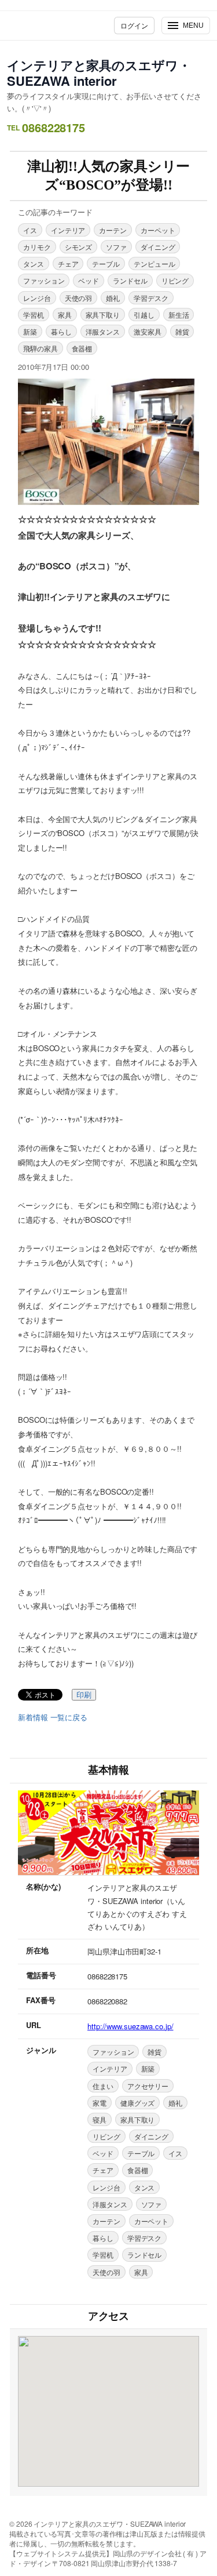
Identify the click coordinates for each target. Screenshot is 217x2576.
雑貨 (182, 331)
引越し (144, 315)
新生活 (179, 315)
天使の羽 (79, 298)
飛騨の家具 (41, 348)
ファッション (44, 280)
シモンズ (79, 247)
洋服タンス (103, 331)
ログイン (134, 25)
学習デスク (151, 298)
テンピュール (154, 264)
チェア (68, 264)
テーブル (106, 264)
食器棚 (82, 348)
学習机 (34, 315)
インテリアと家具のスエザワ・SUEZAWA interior (99, 73)
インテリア (68, 230)
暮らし (61, 331)
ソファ (116, 247)
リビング (175, 280)
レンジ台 (37, 298)
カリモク (37, 247)
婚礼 (113, 298)
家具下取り (103, 315)
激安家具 (148, 331)
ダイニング (158, 247)
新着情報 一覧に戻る (53, 1717)
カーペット (158, 230)
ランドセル (130, 280)
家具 (65, 315)
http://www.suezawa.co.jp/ (130, 2026)
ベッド (89, 280)
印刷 (84, 1695)
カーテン (113, 230)
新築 (30, 331)
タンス (34, 264)
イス (30, 230)
